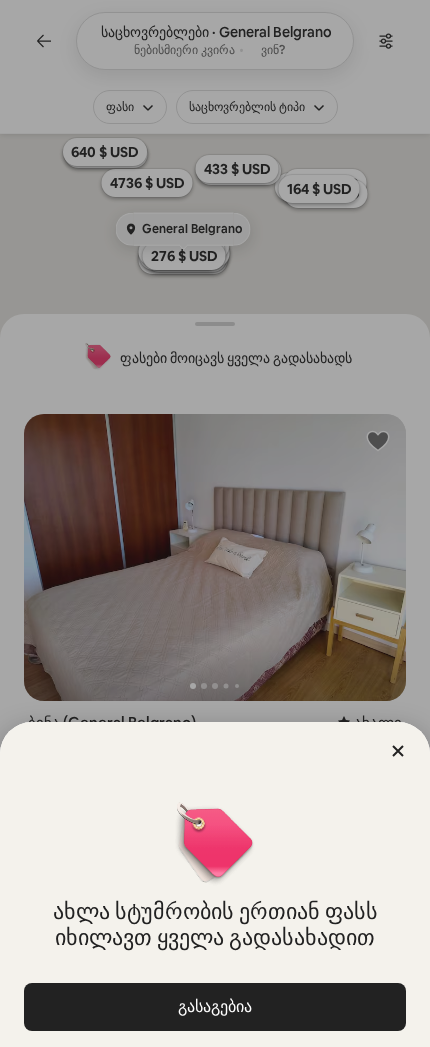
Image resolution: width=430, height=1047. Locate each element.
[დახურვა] (398, 751)
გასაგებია (215, 1006)
